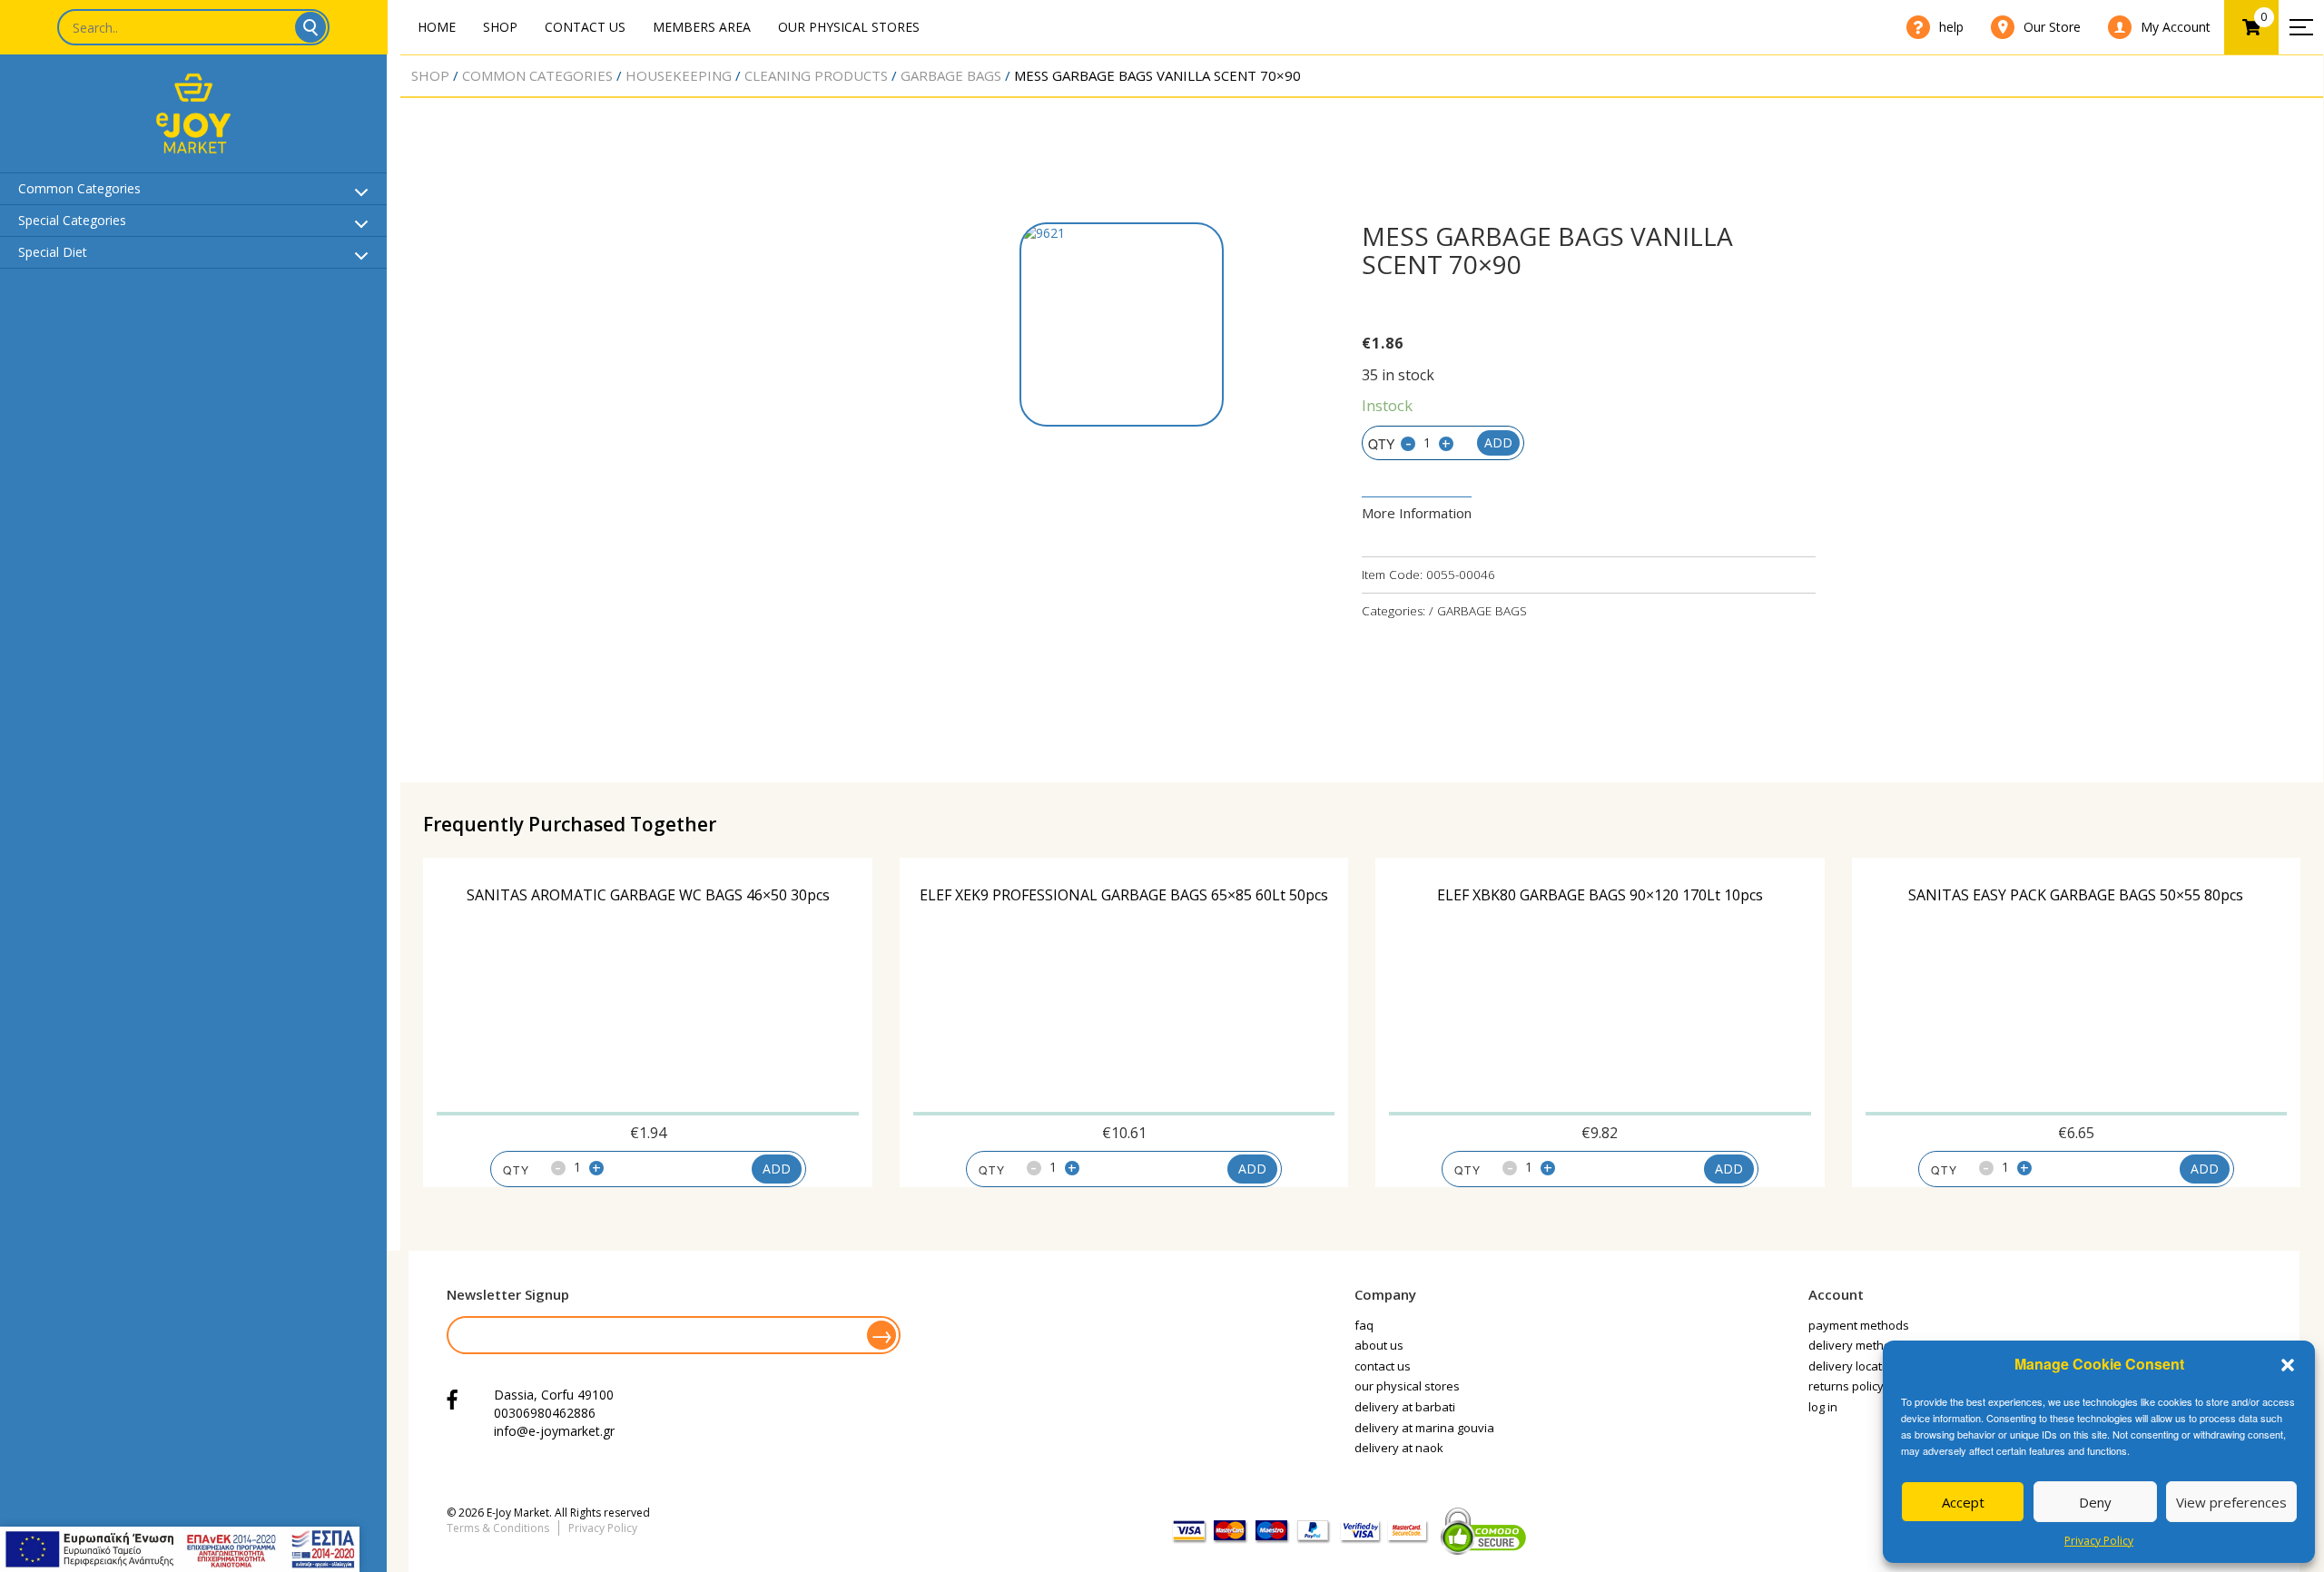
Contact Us (585, 27)
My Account (2176, 27)
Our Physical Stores (849, 27)
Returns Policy (1846, 1386)
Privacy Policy (2099, 1541)
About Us (1379, 1345)
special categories (72, 220)
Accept (1963, 1502)
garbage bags (951, 75)
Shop (500, 27)
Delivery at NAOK (1399, 1448)
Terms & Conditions (498, 1528)
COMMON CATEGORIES (537, 75)
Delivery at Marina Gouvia (1424, 1428)
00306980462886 (545, 1413)
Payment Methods (1859, 1325)
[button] (2288, 1365)
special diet (53, 252)
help (1951, 27)
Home (437, 27)
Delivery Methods (1856, 1345)
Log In (1823, 1407)
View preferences (2231, 1502)
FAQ (1364, 1325)
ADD (777, 1169)
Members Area (702, 27)
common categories (79, 188)
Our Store (2052, 27)
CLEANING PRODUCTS (816, 75)
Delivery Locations (1857, 1366)
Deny (2095, 1502)
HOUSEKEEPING (679, 75)
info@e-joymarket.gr (554, 1431)
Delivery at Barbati (1405, 1407)
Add (1498, 442)
